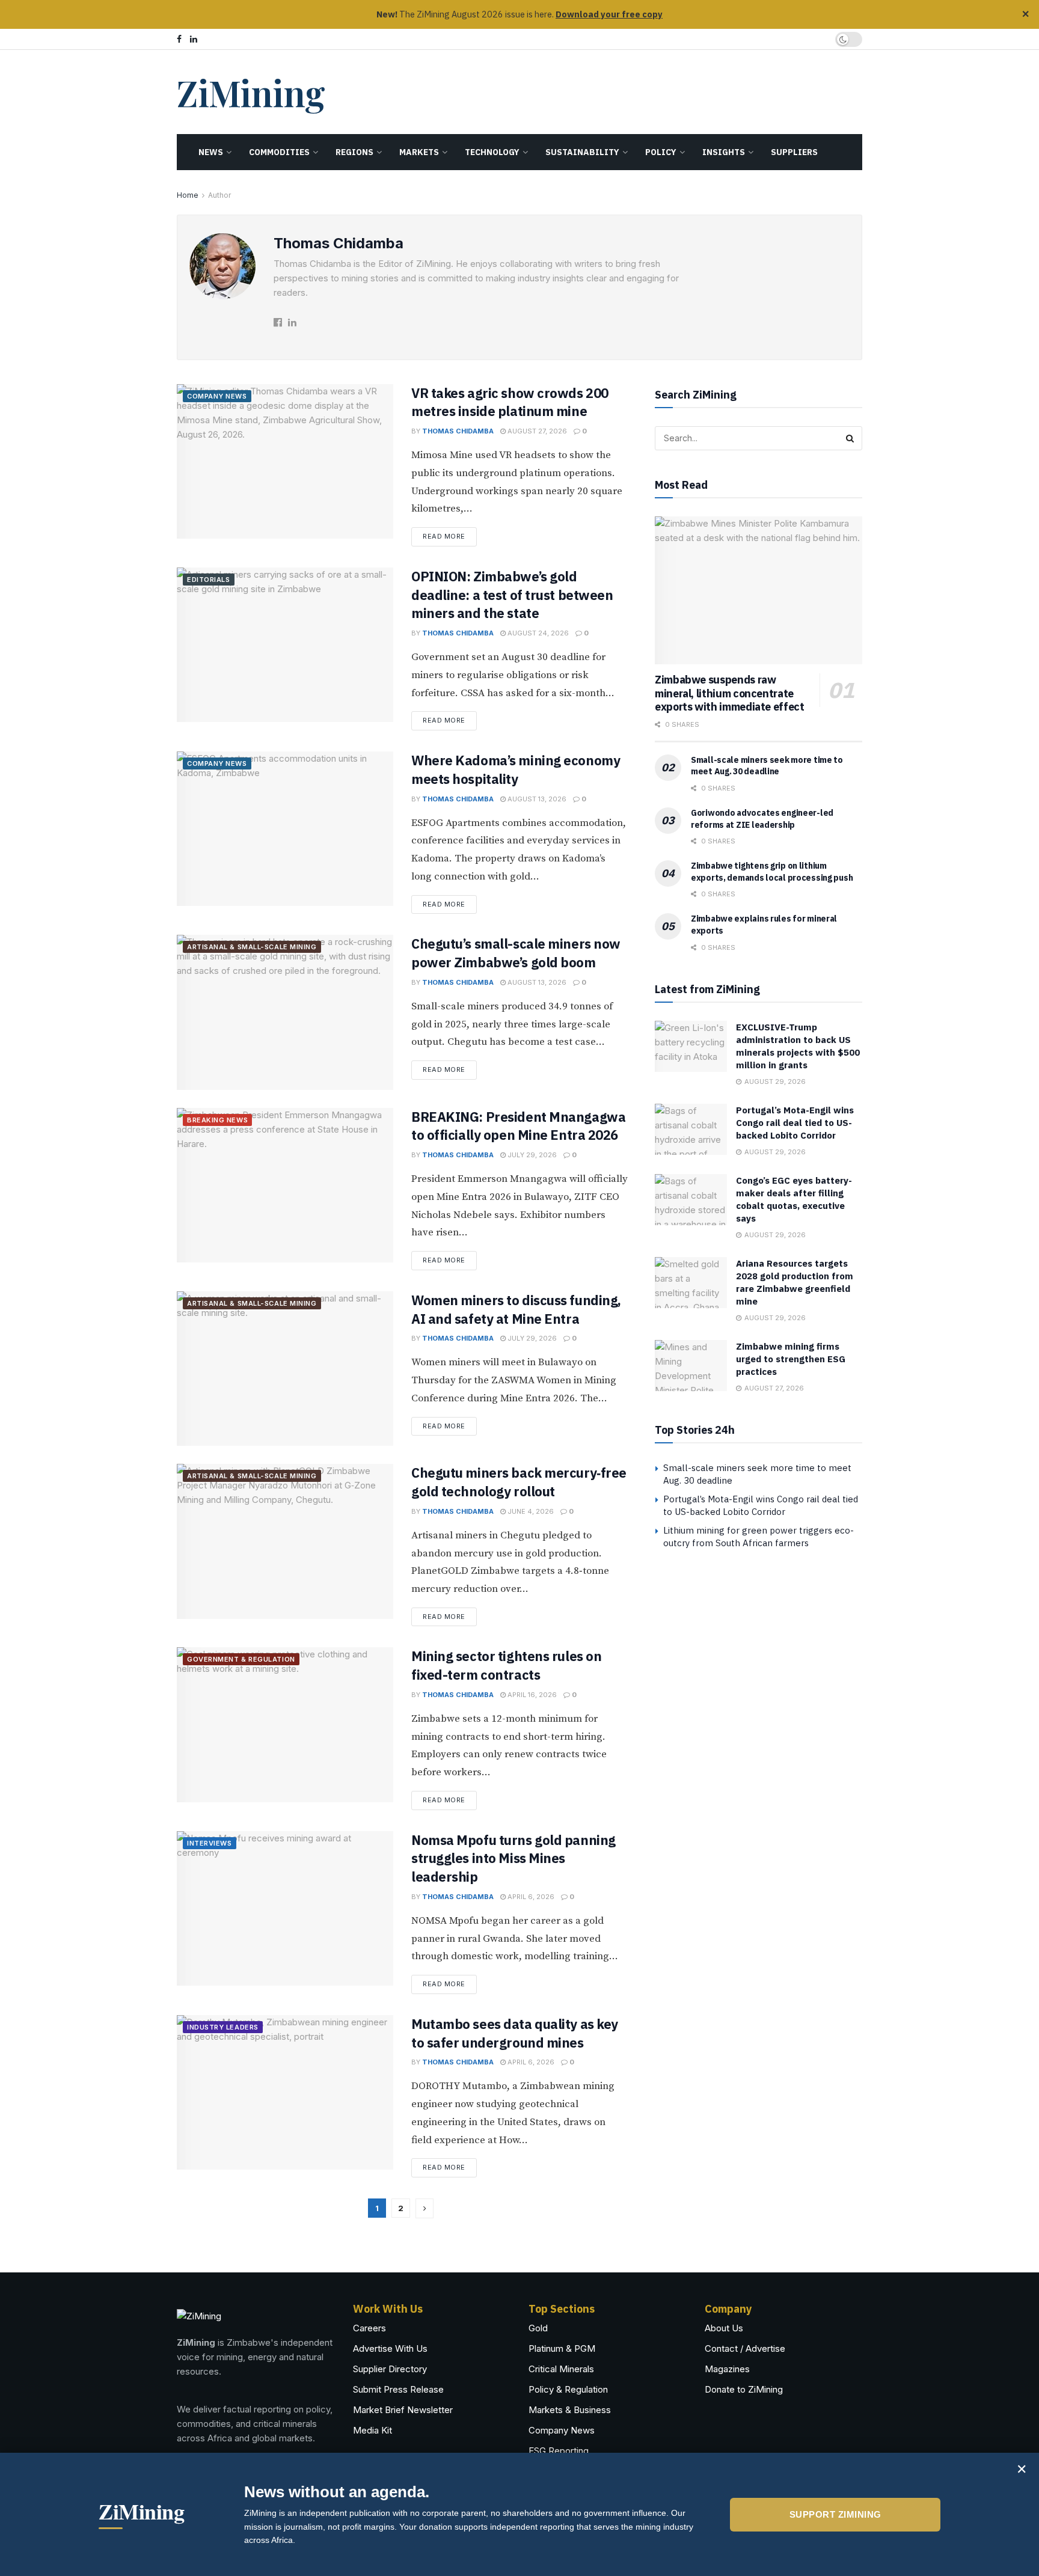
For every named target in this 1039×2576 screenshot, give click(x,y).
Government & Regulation (241, 1659)
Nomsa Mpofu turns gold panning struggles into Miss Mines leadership (513, 1859)
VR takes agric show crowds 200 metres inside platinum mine (510, 402)
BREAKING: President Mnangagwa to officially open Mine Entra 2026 (518, 1126)
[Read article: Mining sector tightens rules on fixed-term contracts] (285, 1724)
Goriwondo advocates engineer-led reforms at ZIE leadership (762, 819)
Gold (538, 2328)
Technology (492, 152)
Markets (419, 152)
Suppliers (794, 152)
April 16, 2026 (531, 1695)
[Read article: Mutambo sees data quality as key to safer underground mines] (285, 2092)
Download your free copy (609, 14)
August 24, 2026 (537, 633)
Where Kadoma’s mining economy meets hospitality (516, 769)
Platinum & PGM (562, 2348)
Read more (450, 534)
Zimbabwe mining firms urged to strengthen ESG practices (791, 1359)
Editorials (209, 580)
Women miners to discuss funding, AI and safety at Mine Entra (516, 1309)
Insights (724, 152)
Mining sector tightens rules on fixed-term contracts (506, 1665)
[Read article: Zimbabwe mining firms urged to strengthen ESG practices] (691, 1366)
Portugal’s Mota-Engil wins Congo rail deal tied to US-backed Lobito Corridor (795, 1123)
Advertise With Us (390, 2348)
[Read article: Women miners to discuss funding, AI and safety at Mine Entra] (285, 1369)
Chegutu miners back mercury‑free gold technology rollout (519, 1482)
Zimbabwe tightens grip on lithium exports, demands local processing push (772, 872)
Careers (369, 2328)
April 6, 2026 (530, 1897)
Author (219, 195)
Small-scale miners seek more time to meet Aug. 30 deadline (767, 766)
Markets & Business (570, 2410)
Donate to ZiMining (744, 2389)
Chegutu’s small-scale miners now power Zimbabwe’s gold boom (516, 953)
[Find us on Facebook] (179, 39)
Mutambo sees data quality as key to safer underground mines (515, 2033)
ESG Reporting (559, 2451)
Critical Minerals (561, 2369)
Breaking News (217, 1120)
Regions (354, 152)
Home (188, 195)
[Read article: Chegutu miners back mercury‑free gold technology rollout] (285, 1541)
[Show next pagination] (424, 2208)
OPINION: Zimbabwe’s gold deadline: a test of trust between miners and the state (512, 595)
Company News (217, 396)
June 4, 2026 (530, 1511)
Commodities (279, 152)
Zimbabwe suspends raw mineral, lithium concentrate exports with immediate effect (730, 693)
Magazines (727, 2369)
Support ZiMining (835, 2514)
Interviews (210, 1843)
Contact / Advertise (745, 2348)
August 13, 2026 (536, 799)
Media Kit (372, 2430)
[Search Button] (850, 438)
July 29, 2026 (531, 1155)
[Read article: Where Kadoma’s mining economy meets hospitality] (285, 829)
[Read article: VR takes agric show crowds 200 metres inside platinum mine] (285, 461)
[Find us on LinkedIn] (194, 39)
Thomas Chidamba (458, 431)
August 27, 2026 (536, 431)
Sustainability (582, 152)
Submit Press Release (398, 2389)
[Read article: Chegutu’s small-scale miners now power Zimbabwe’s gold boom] (285, 1012)
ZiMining (250, 92)
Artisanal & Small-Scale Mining (252, 947)
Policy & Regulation (568, 2389)
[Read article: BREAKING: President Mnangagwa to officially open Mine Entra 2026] (285, 1185)
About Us (724, 2328)
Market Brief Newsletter (403, 2410)
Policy (661, 152)
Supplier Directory (390, 2369)
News (211, 152)
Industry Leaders (223, 2027)
